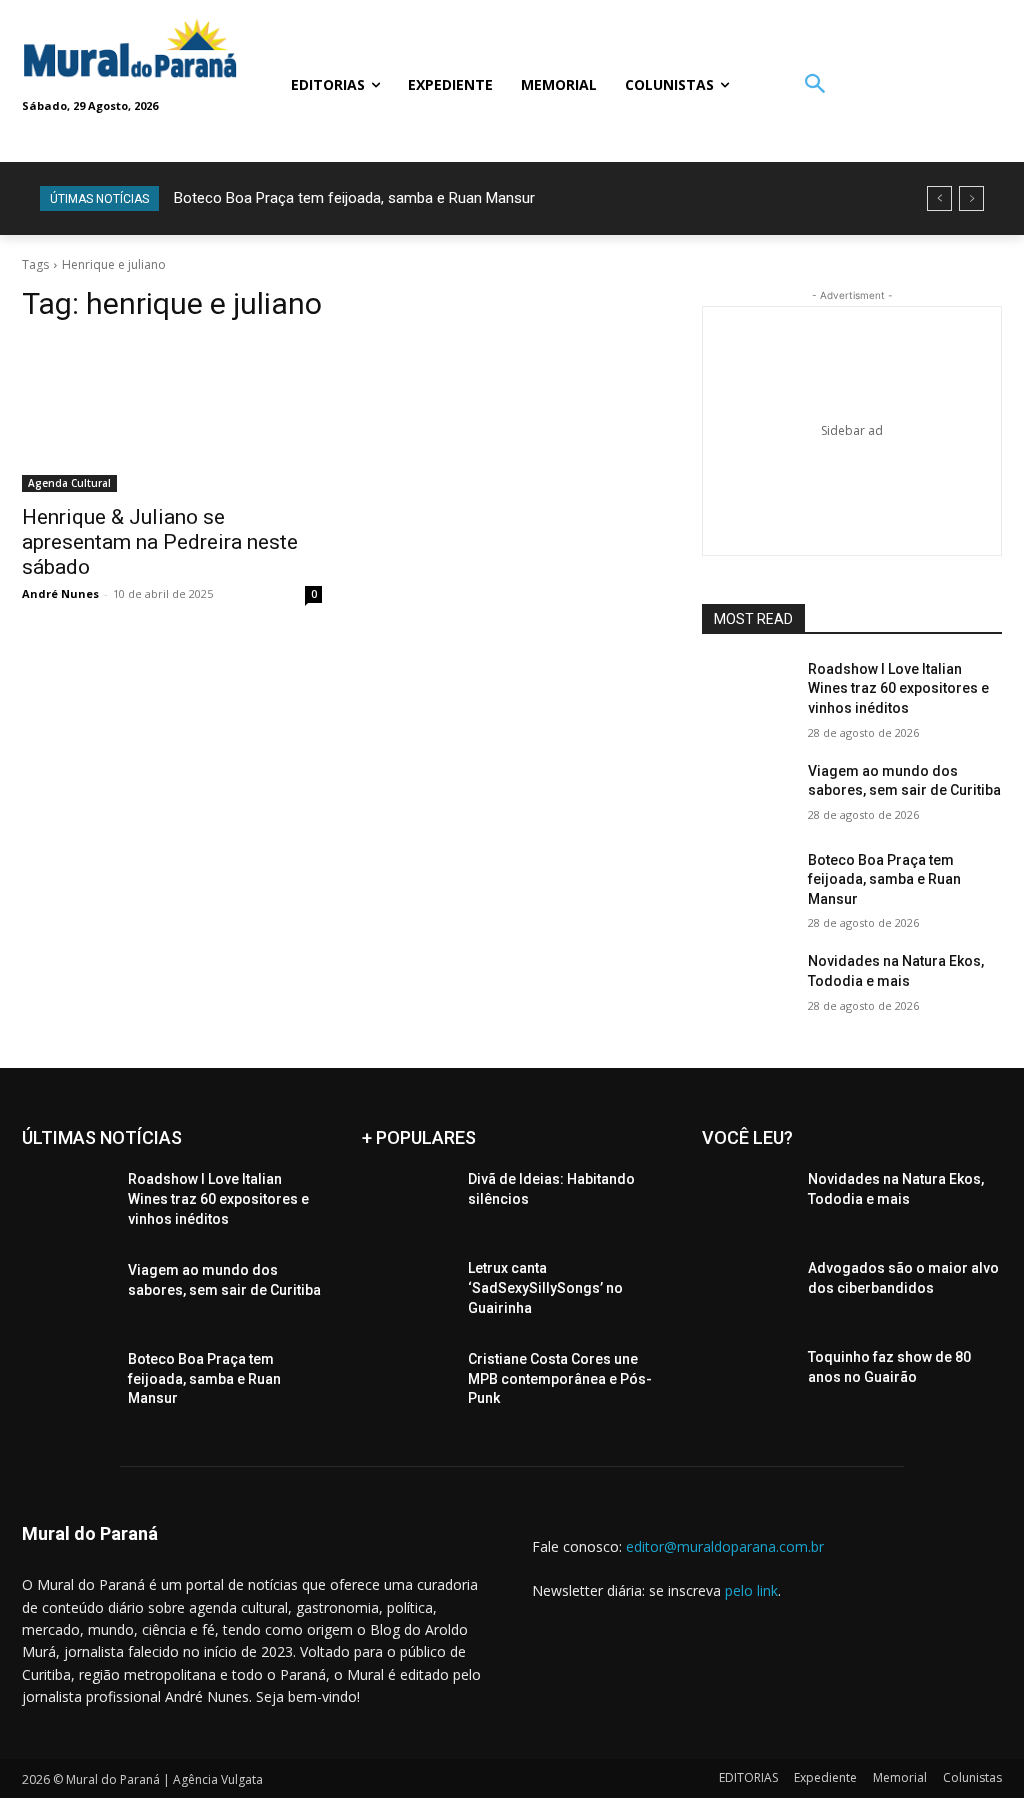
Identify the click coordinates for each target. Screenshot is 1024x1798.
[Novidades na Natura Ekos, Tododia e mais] (747, 983)
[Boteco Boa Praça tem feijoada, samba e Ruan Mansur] (747, 882)
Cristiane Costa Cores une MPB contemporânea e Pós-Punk (560, 1378)
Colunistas (972, 1777)
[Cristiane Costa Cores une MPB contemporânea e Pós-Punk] (407, 1381)
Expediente (825, 1777)
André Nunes (60, 593)
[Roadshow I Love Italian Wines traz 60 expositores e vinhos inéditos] (747, 691)
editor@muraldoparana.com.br (725, 1546)
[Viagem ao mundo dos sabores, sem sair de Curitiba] (747, 793)
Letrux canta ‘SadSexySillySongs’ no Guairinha (545, 1287)
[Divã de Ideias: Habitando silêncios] (407, 1201)
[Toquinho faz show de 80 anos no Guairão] (747, 1379)
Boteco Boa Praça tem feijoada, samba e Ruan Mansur (354, 198)
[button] (814, 85)
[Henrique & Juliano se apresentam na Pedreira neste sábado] (172, 417)
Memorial (900, 1777)
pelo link (751, 1590)
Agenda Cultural (69, 483)
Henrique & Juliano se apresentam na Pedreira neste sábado (160, 542)
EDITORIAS (748, 1777)
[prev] (939, 198)
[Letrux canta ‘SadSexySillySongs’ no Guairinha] (407, 1290)
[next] (971, 198)
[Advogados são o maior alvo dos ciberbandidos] (747, 1290)
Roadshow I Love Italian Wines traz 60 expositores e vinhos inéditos (898, 688)
